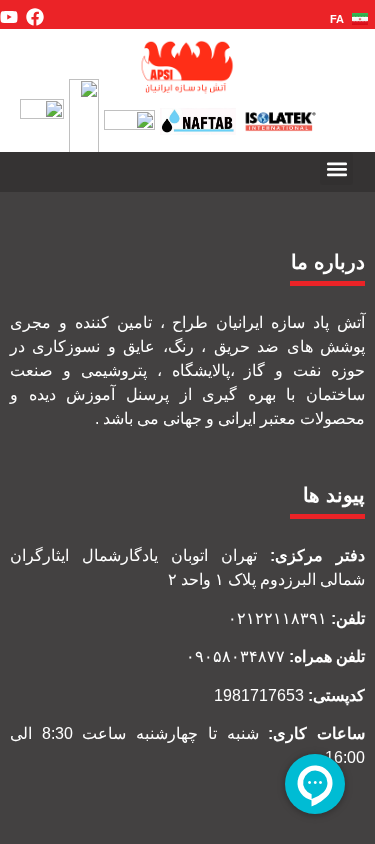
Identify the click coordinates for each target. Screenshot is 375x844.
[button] (336, 168)
